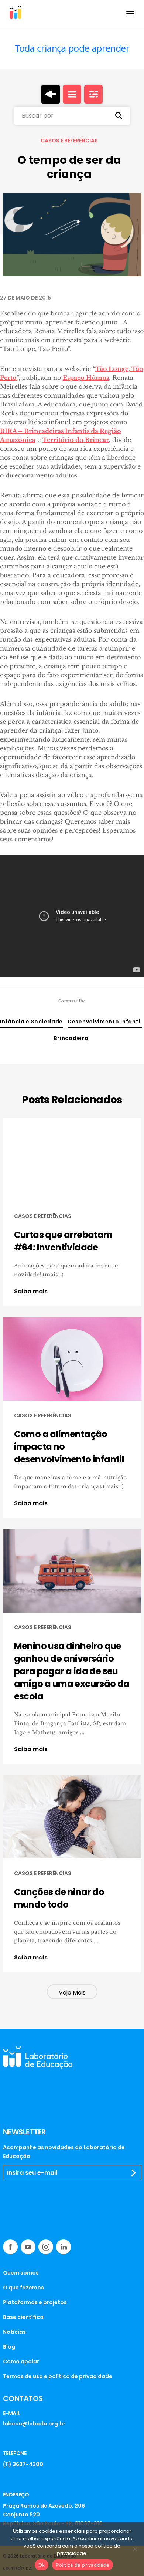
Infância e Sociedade (31, 1022)
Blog (9, 2347)
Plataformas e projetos (35, 2302)
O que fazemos (23, 2288)
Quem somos (21, 2273)
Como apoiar (21, 2361)
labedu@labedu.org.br (34, 2424)
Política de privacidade (83, 2565)
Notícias (14, 2332)
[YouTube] (28, 2247)
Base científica (23, 2317)
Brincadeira (71, 1038)
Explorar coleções (72, 94)
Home (51, 94)
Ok (42, 2565)
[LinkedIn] (64, 2247)
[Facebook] (10, 2247)
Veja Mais (72, 1993)
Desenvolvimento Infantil (105, 1022)
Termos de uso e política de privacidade (58, 2376)
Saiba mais (31, 1292)
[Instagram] (46, 2247)
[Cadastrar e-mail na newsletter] (134, 2173)
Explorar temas (93, 94)
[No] (135, 2549)
